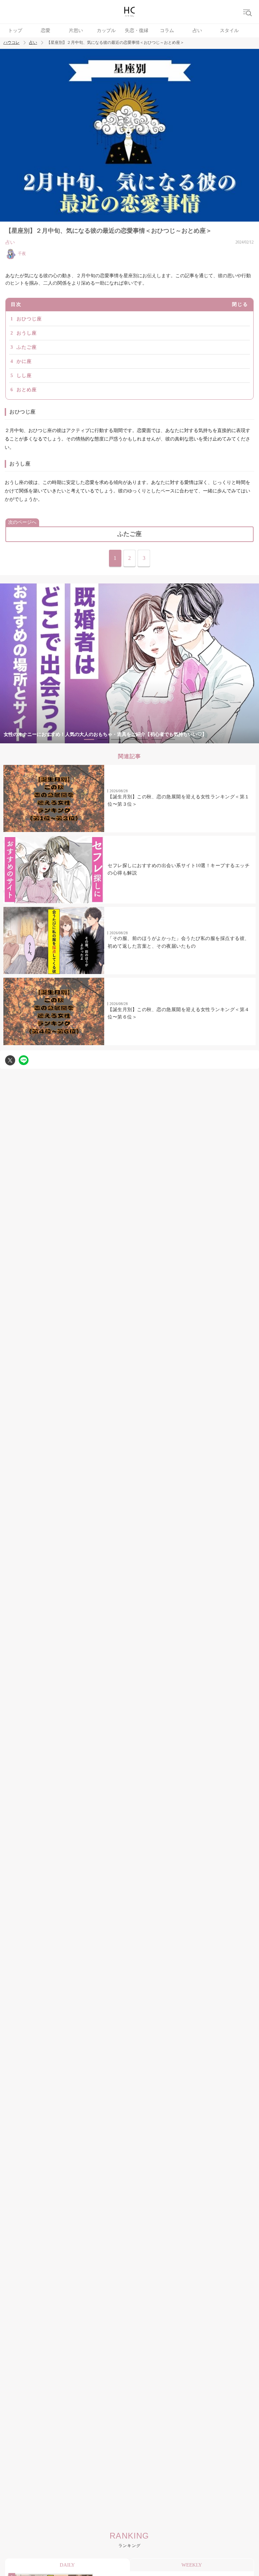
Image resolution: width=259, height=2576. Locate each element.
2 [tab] (103, 739)
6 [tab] (156, 739)
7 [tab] (170, 739)
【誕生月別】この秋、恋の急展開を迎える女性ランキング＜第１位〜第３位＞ (179, 800)
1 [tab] (89, 739)
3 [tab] (116, 739)
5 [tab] (143, 739)
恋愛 (46, 31)
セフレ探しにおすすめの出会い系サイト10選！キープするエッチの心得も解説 (179, 869)
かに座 (24, 361)
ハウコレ (11, 43)
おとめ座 (27, 390)
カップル (106, 31)
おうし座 (27, 333)
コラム (167, 31)
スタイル (229, 31)
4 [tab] (129, 739)
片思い (76, 31)
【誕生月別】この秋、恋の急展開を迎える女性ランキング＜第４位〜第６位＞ (179, 1013)
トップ (15, 31)
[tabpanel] (129, 664)
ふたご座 (27, 347)
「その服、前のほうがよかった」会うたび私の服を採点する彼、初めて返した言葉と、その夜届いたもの (179, 942)
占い (197, 31)
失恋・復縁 (137, 31)
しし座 (24, 376)
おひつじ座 (29, 319)
